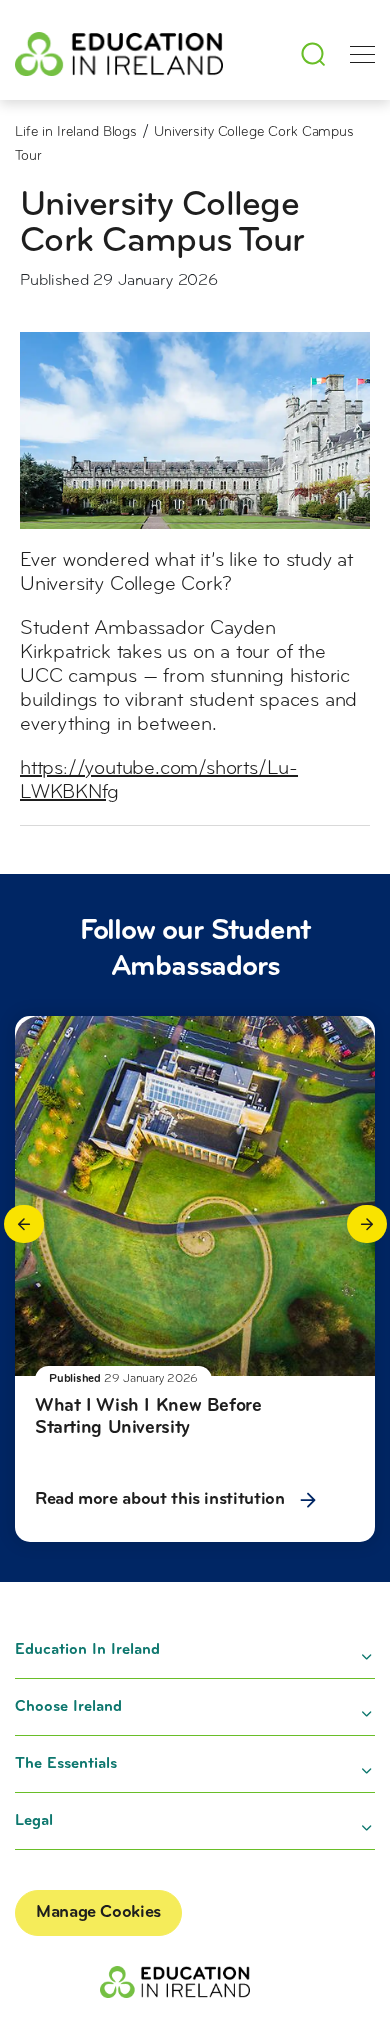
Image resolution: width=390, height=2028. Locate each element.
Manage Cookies (98, 1913)
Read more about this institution (162, 1500)
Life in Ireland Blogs (76, 132)
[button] (24, 1224)
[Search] (313, 54)
